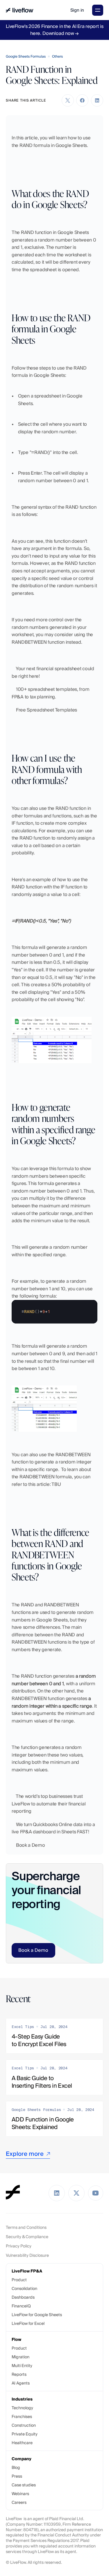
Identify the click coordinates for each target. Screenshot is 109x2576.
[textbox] (54, 1312)
